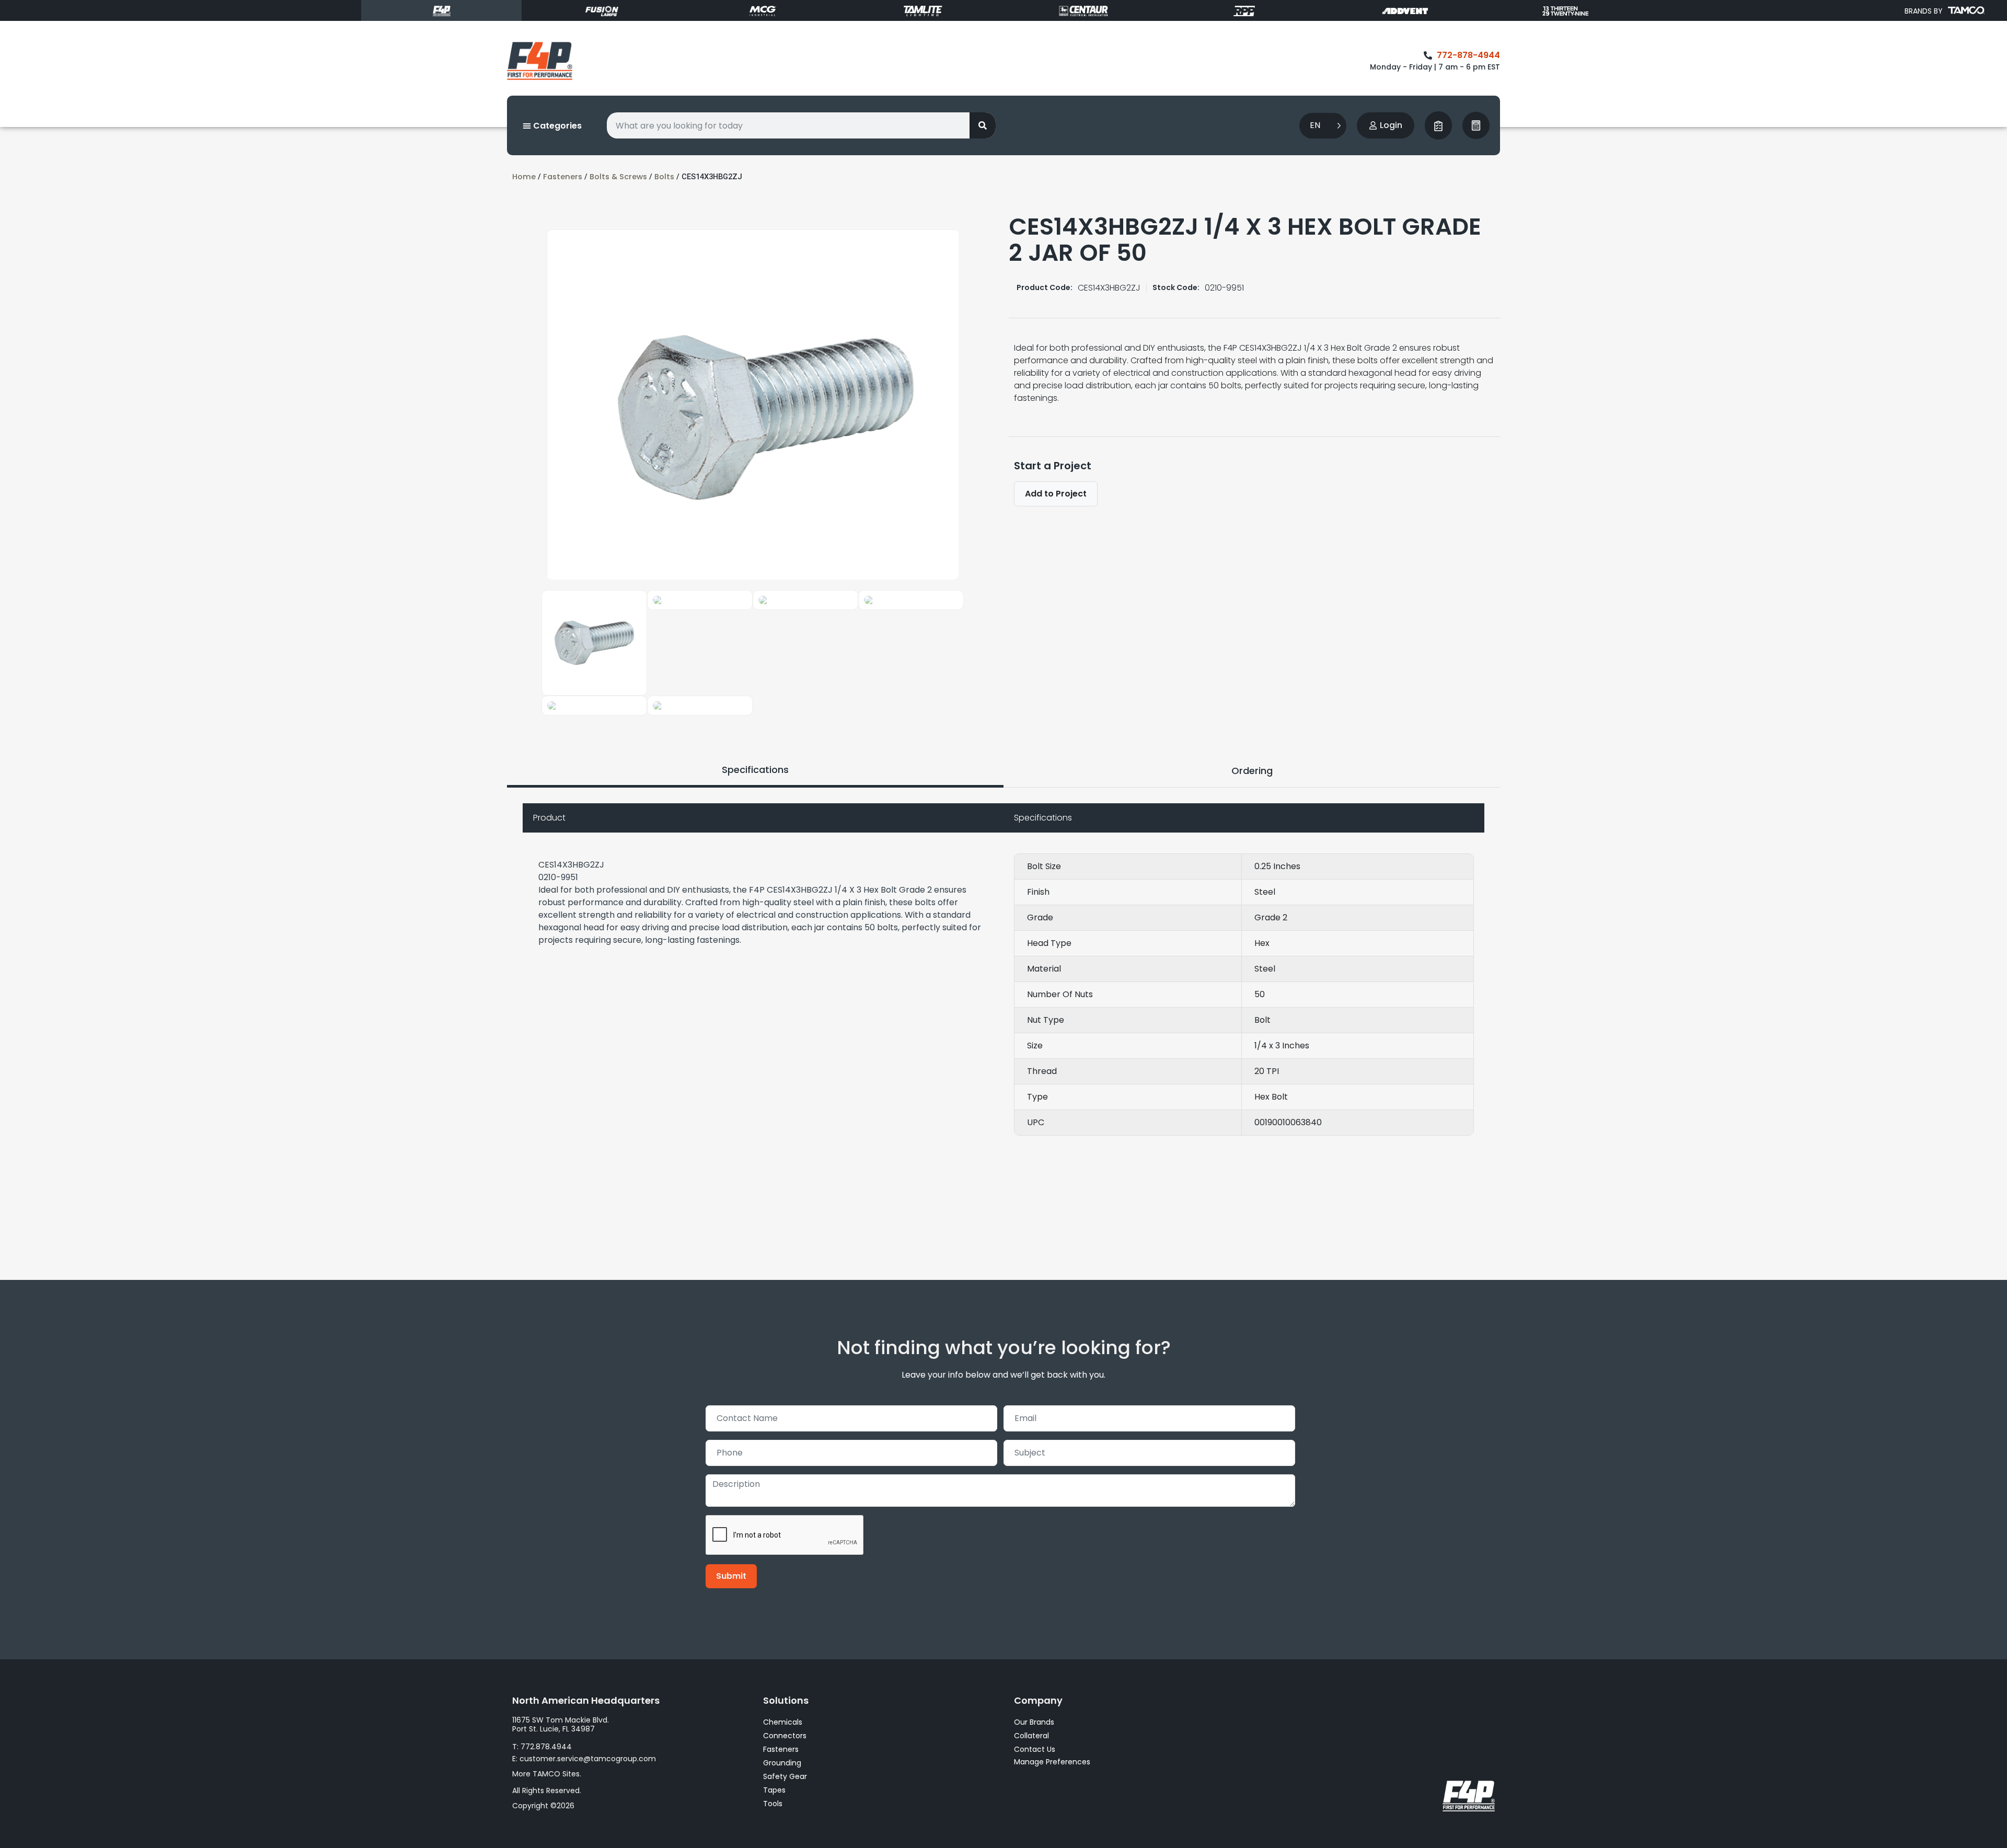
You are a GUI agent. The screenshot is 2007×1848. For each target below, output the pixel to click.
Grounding (782, 1763)
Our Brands (1034, 1722)
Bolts (664, 177)
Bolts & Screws (618, 177)
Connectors (785, 1736)
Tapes (774, 1790)
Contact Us (1035, 1749)
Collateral (1031, 1736)
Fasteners (563, 177)
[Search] (983, 125)
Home (524, 177)
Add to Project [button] (1056, 494)
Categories (556, 126)
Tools (773, 1804)
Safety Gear (785, 1776)
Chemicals (783, 1722)
